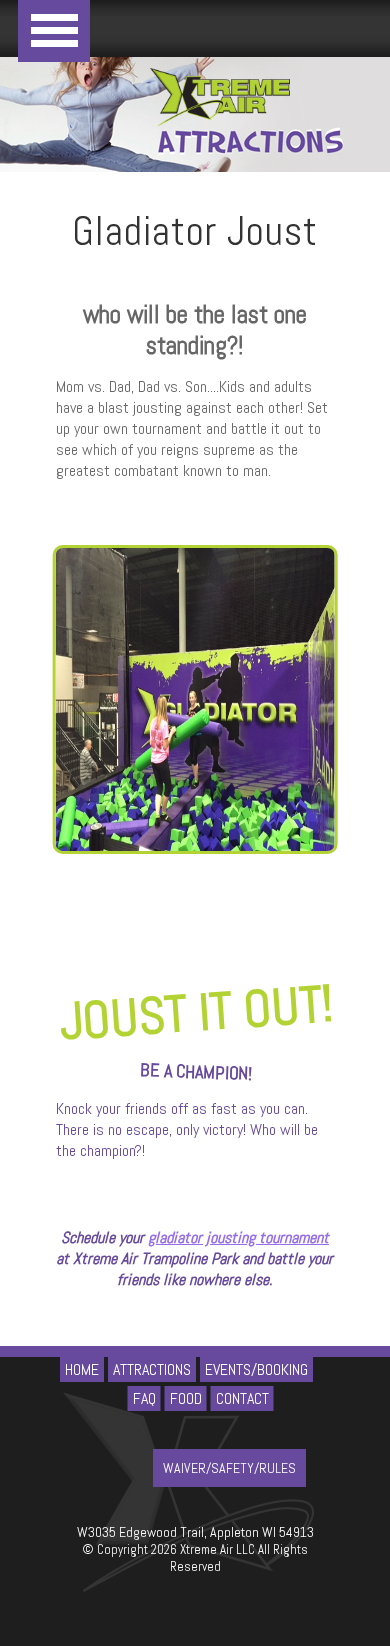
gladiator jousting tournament (238, 1237)
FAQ (144, 1398)
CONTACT (242, 1398)
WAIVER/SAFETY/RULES (229, 1468)
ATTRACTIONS (152, 1369)
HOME (82, 1369)
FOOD (186, 1398)
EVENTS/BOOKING (256, 1369)
